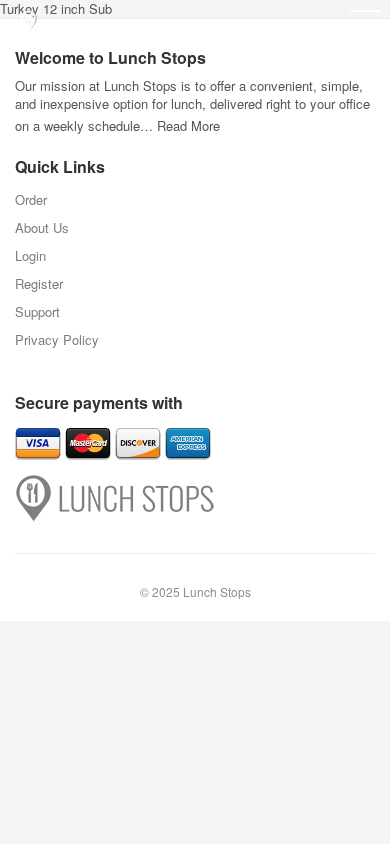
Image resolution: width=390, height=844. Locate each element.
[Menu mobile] (365, 25)
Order (31, 199)
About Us (42, 227)
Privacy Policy (57, 339)
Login (30, 255)
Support (37, 311)
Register (39, 283)
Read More (188, 125)
